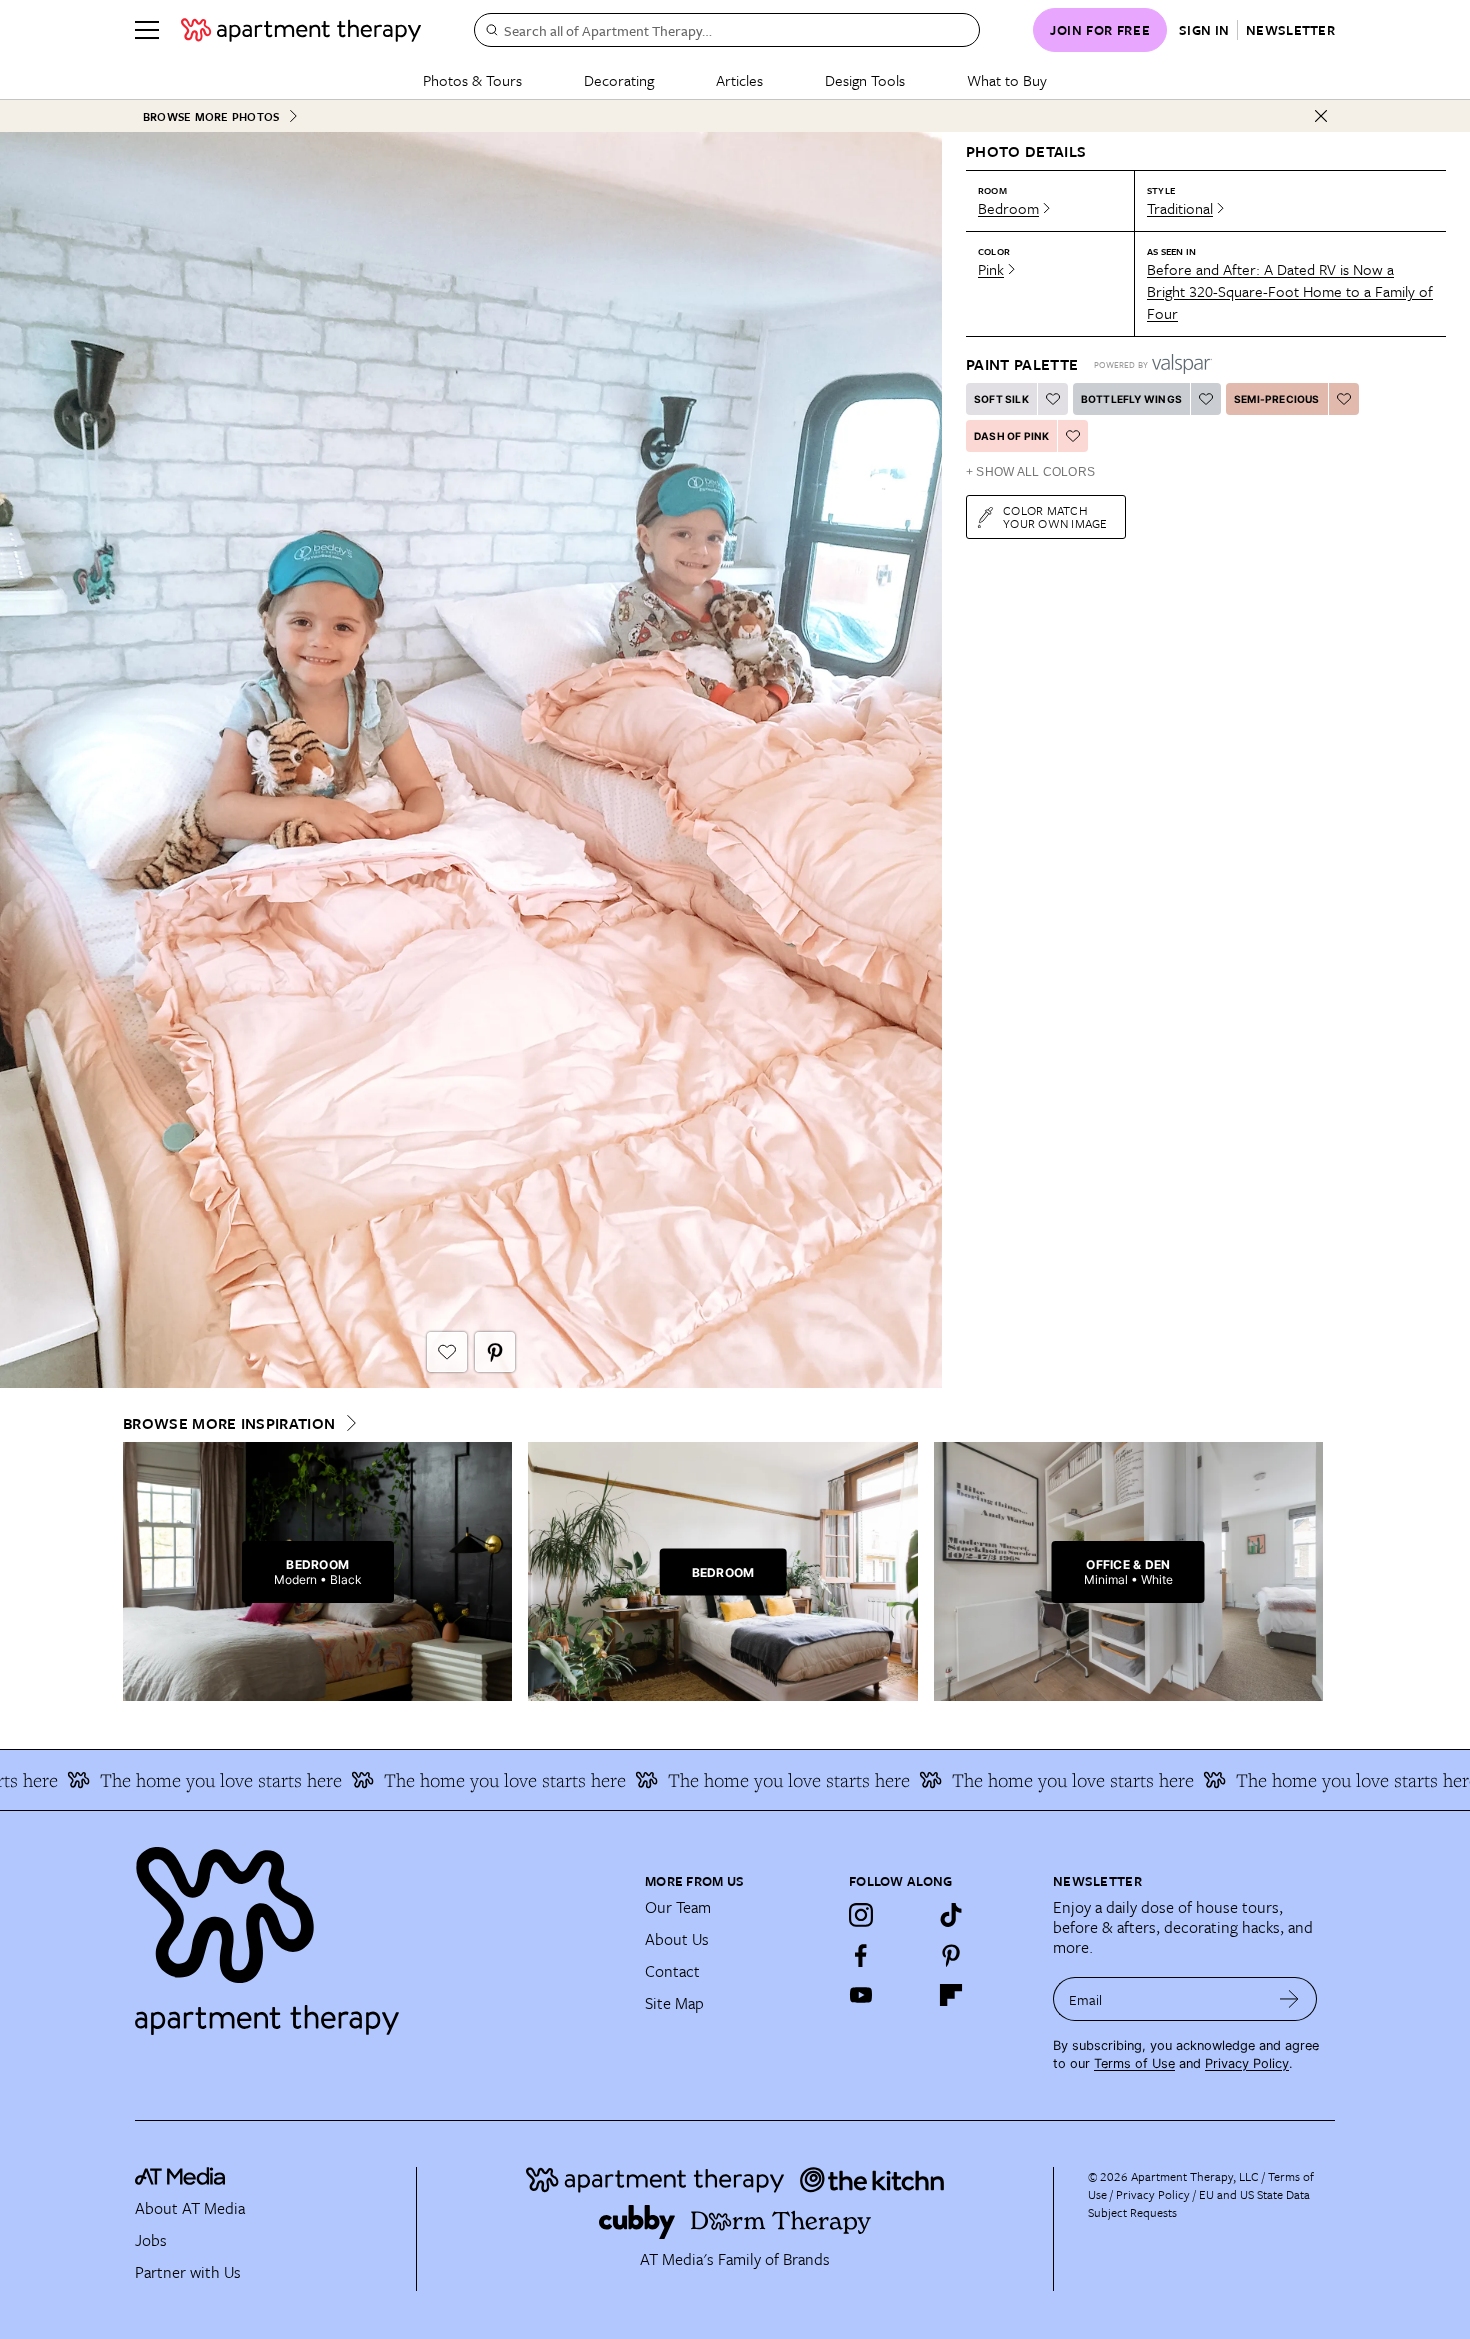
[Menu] (147, 30)
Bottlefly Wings (1131, 399)
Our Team (678, 1907)
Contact (672, 1971)
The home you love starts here (423, 1780)
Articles (739, 80)
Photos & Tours (472, 80)
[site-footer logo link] (180, 2179)
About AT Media (190, 2208)
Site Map (674, 2003)
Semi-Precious (1277, 399)
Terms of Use (1134, 2063)
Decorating (619, 80)
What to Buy (1007, 80)
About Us (677, 1939)
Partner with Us (188, 2272)
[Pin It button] (495, 1352)
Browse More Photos (211, 116)
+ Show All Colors (1030, 472)
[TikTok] (951, 1915)
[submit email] (1289, 1999)
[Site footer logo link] (378, 1932)
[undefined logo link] (301, 30)
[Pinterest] (951, 1955)
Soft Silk (1001, 399)
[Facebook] (861, 1955)
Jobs (151, 2240)
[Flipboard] (951, 1995)
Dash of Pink (1011, 436)
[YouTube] (861, 1995)
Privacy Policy (1247, 2063)
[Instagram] (861, 1915)
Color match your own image (1055, 516)
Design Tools (865, 80)
